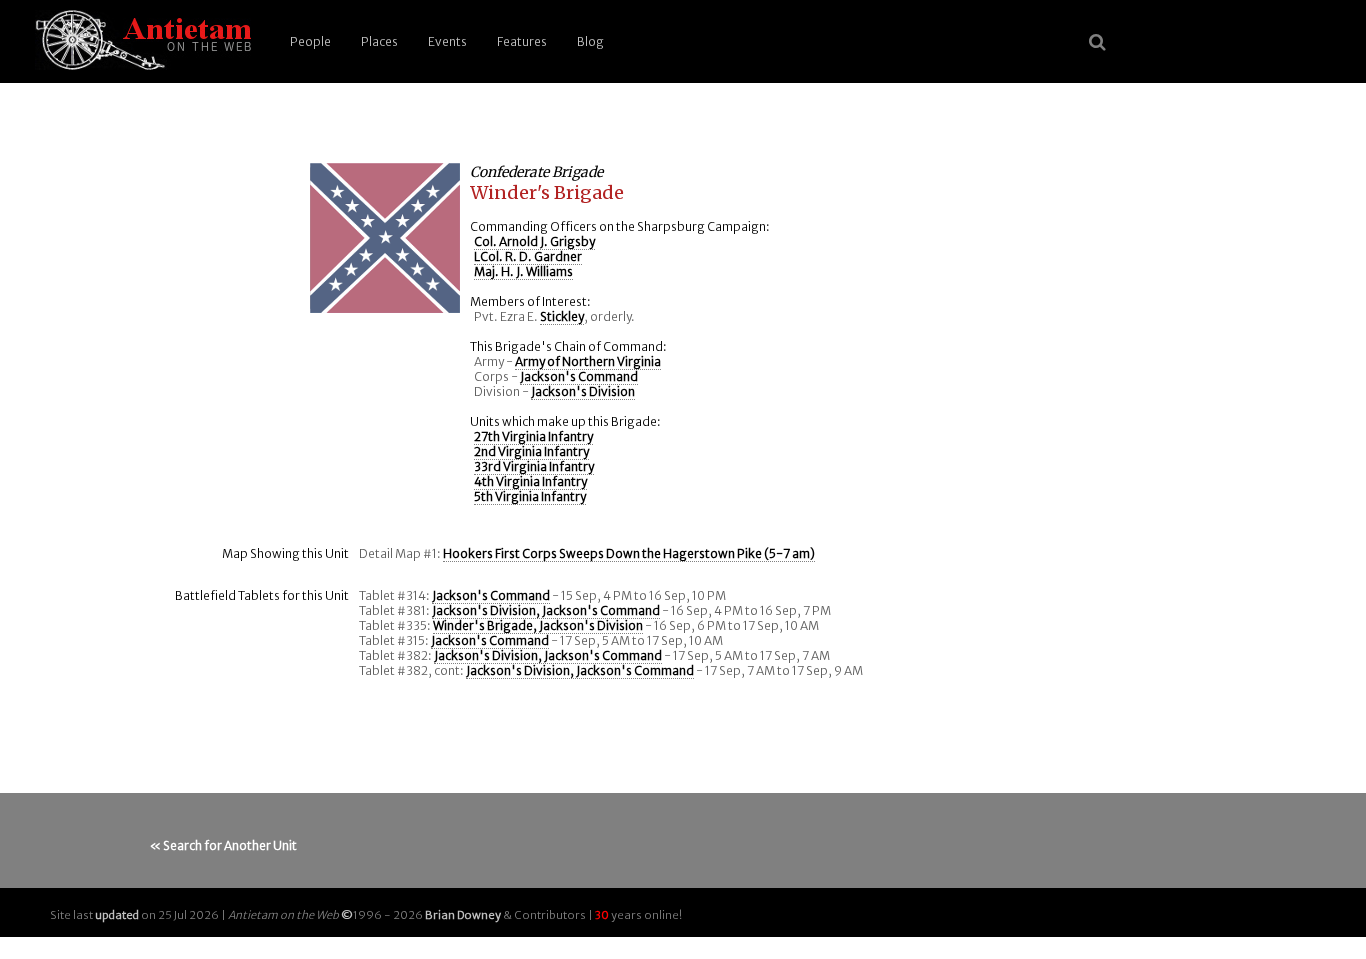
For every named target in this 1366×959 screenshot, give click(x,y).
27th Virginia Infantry (533, 436)
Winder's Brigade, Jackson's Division (538, 625)
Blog (590, 41)
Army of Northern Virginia (588, 361)
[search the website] (1097, 42)
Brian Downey (463, 915)
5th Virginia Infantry (530, 496)
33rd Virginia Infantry (534, 466)
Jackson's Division (583, 391)
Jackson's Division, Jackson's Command (546, 610)
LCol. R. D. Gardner (528, 256)
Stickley (562, 316)
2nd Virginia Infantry (531, 451)
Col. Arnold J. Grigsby (534, 241)
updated (117, 915)
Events (447, 41)
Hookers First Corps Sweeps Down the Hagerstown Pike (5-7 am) (629, 553)
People (310, 41)
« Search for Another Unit (223, 845)
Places (379, 41)
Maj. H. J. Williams (523, 271)
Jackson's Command (579, 376)
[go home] (140, 41)
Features (522, 41)
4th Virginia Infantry (530, 481)
